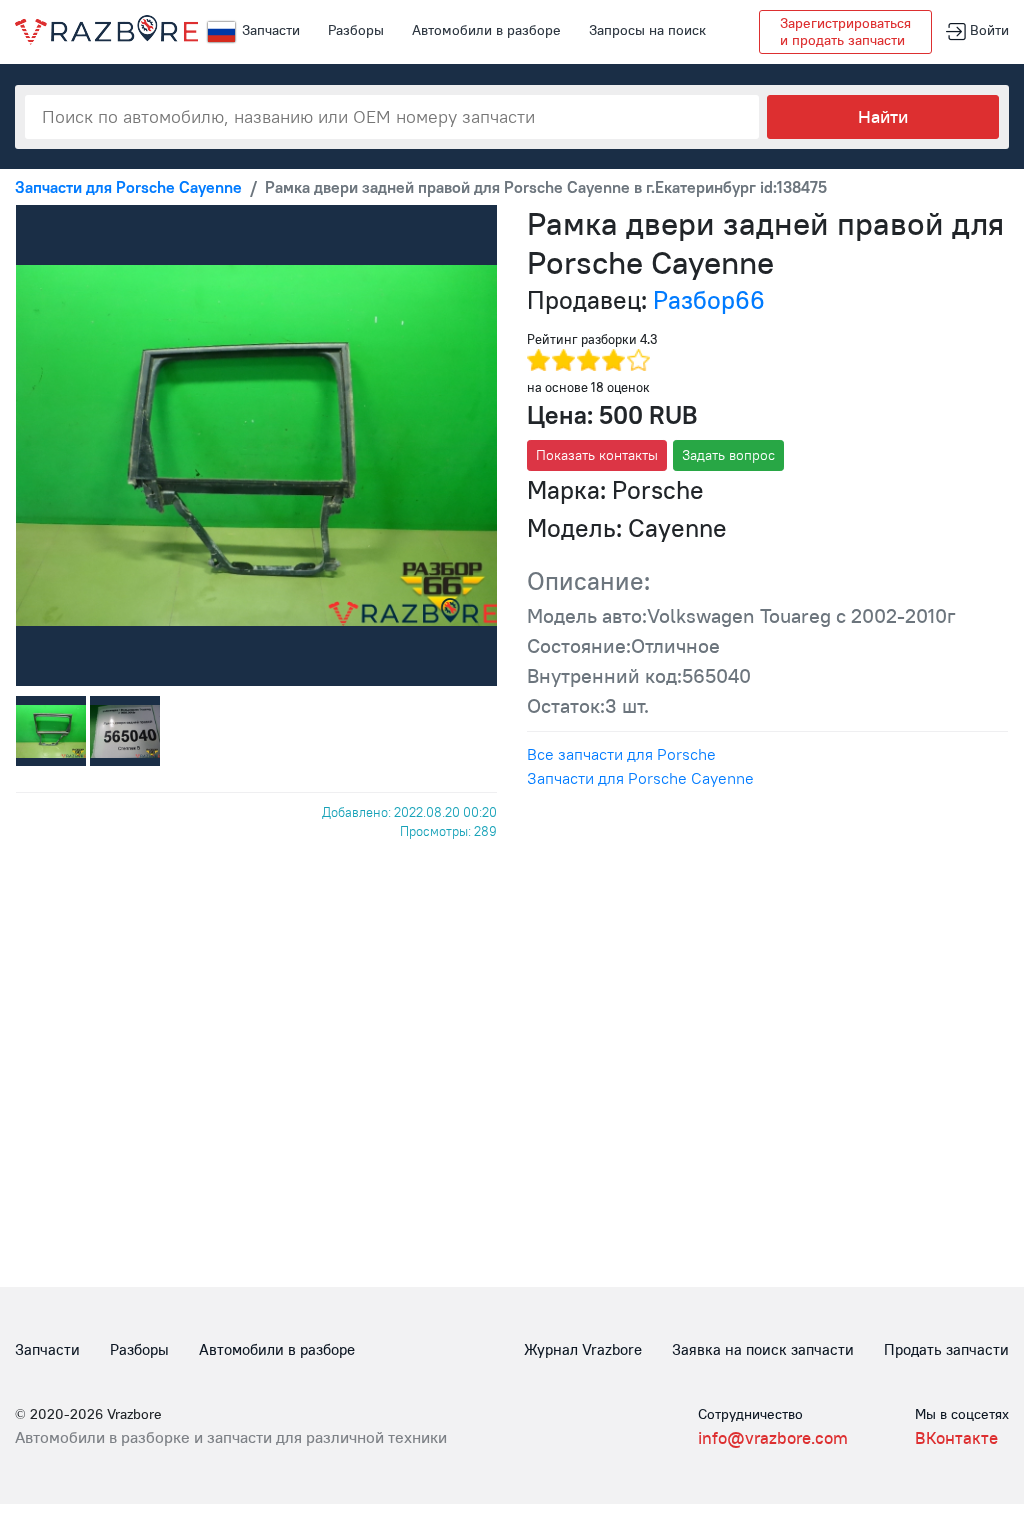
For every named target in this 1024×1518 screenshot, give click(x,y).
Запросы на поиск (647, 30)
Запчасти (271, 30)
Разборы (356, 30)
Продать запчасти (946, 1349)
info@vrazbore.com (773, 1438)
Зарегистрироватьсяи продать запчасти (845, 31)
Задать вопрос (728, 455)
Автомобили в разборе (486, 30)
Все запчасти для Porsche (621, 754)
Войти (987, 30)
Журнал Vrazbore (583, 1349)
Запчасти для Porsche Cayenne (640, 778)
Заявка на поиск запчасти (763, 1349)
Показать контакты (597, 455)
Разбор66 (709, 300)
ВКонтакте (956, 1438)
